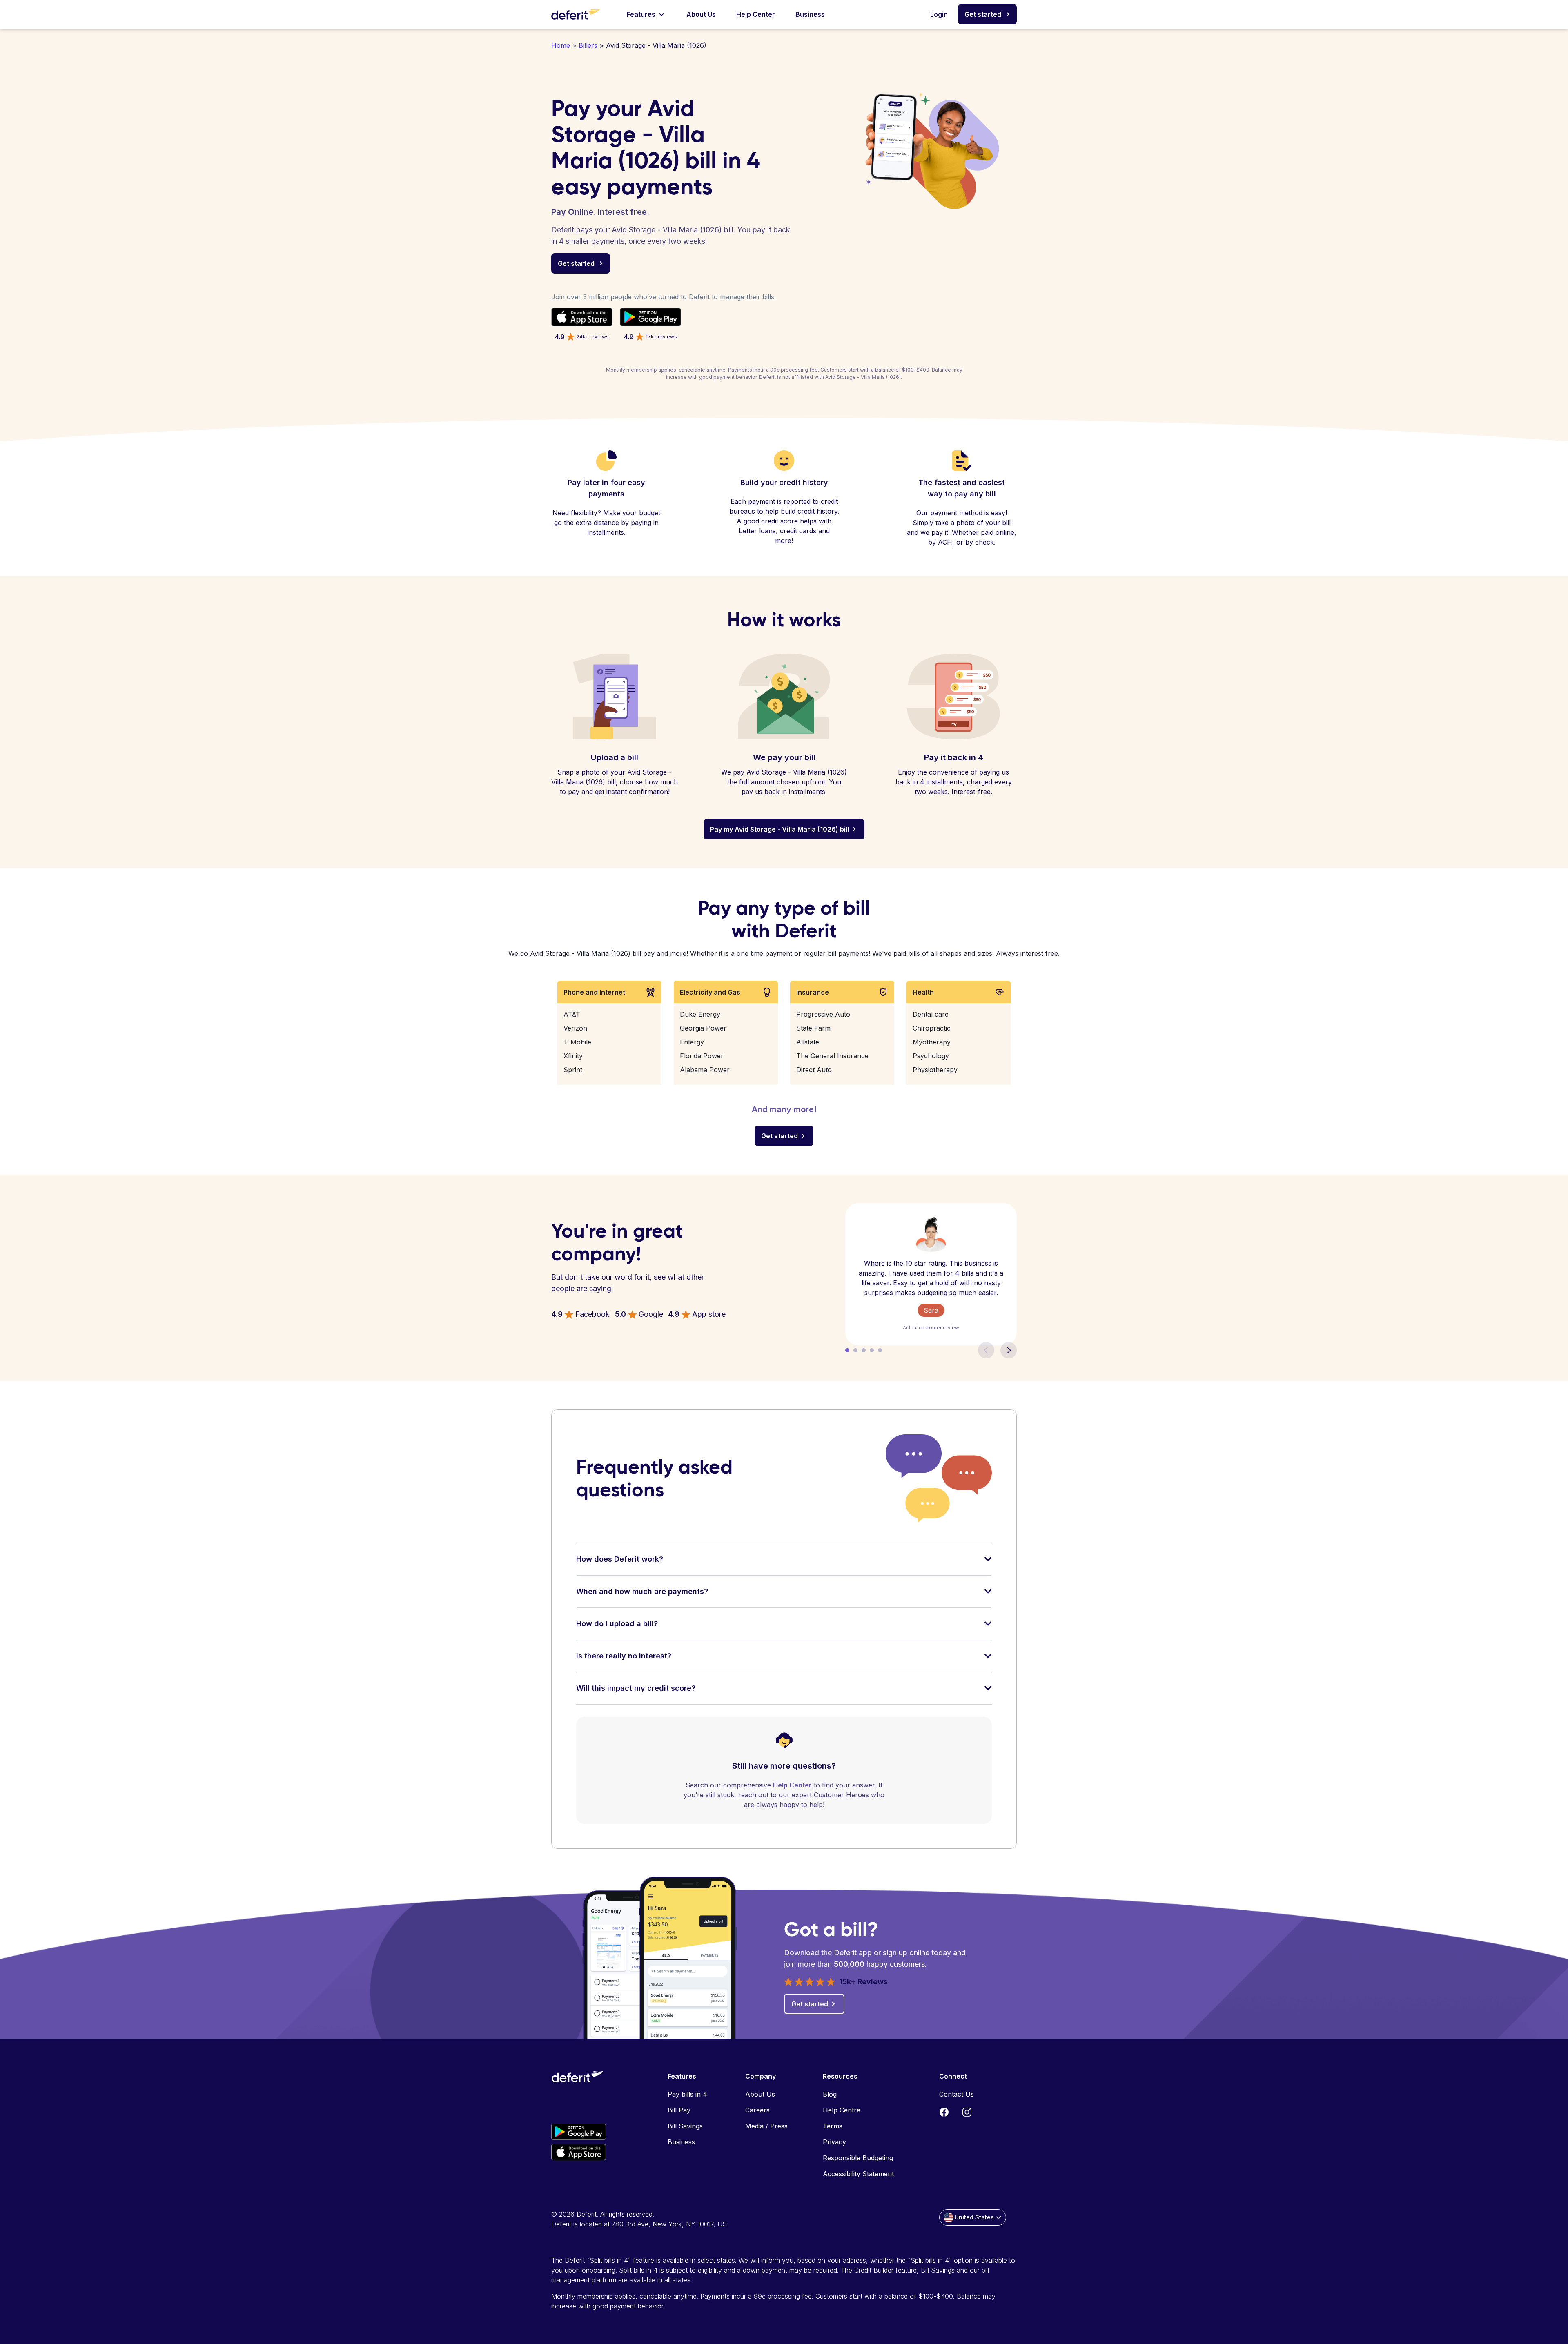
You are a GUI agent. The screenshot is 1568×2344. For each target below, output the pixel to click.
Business (810, 14)
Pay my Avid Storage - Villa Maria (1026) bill (780, 829)
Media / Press (766, 2126)
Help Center (756, 14)
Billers (588, 45)
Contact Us (957, 2094)
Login (939, 14)
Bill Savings (685, 2126)
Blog (830, 2094)
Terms (833, 2126)
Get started (983, 14)
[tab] (784, 1564)
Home (561, 45)
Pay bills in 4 (687, 2094)
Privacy (834, 2142)
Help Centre (842, 2110)
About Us (701, 14)
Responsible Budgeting (858, 2158)
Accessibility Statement (858, 2174)
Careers (757, 2110)
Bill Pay (679, 2110)
